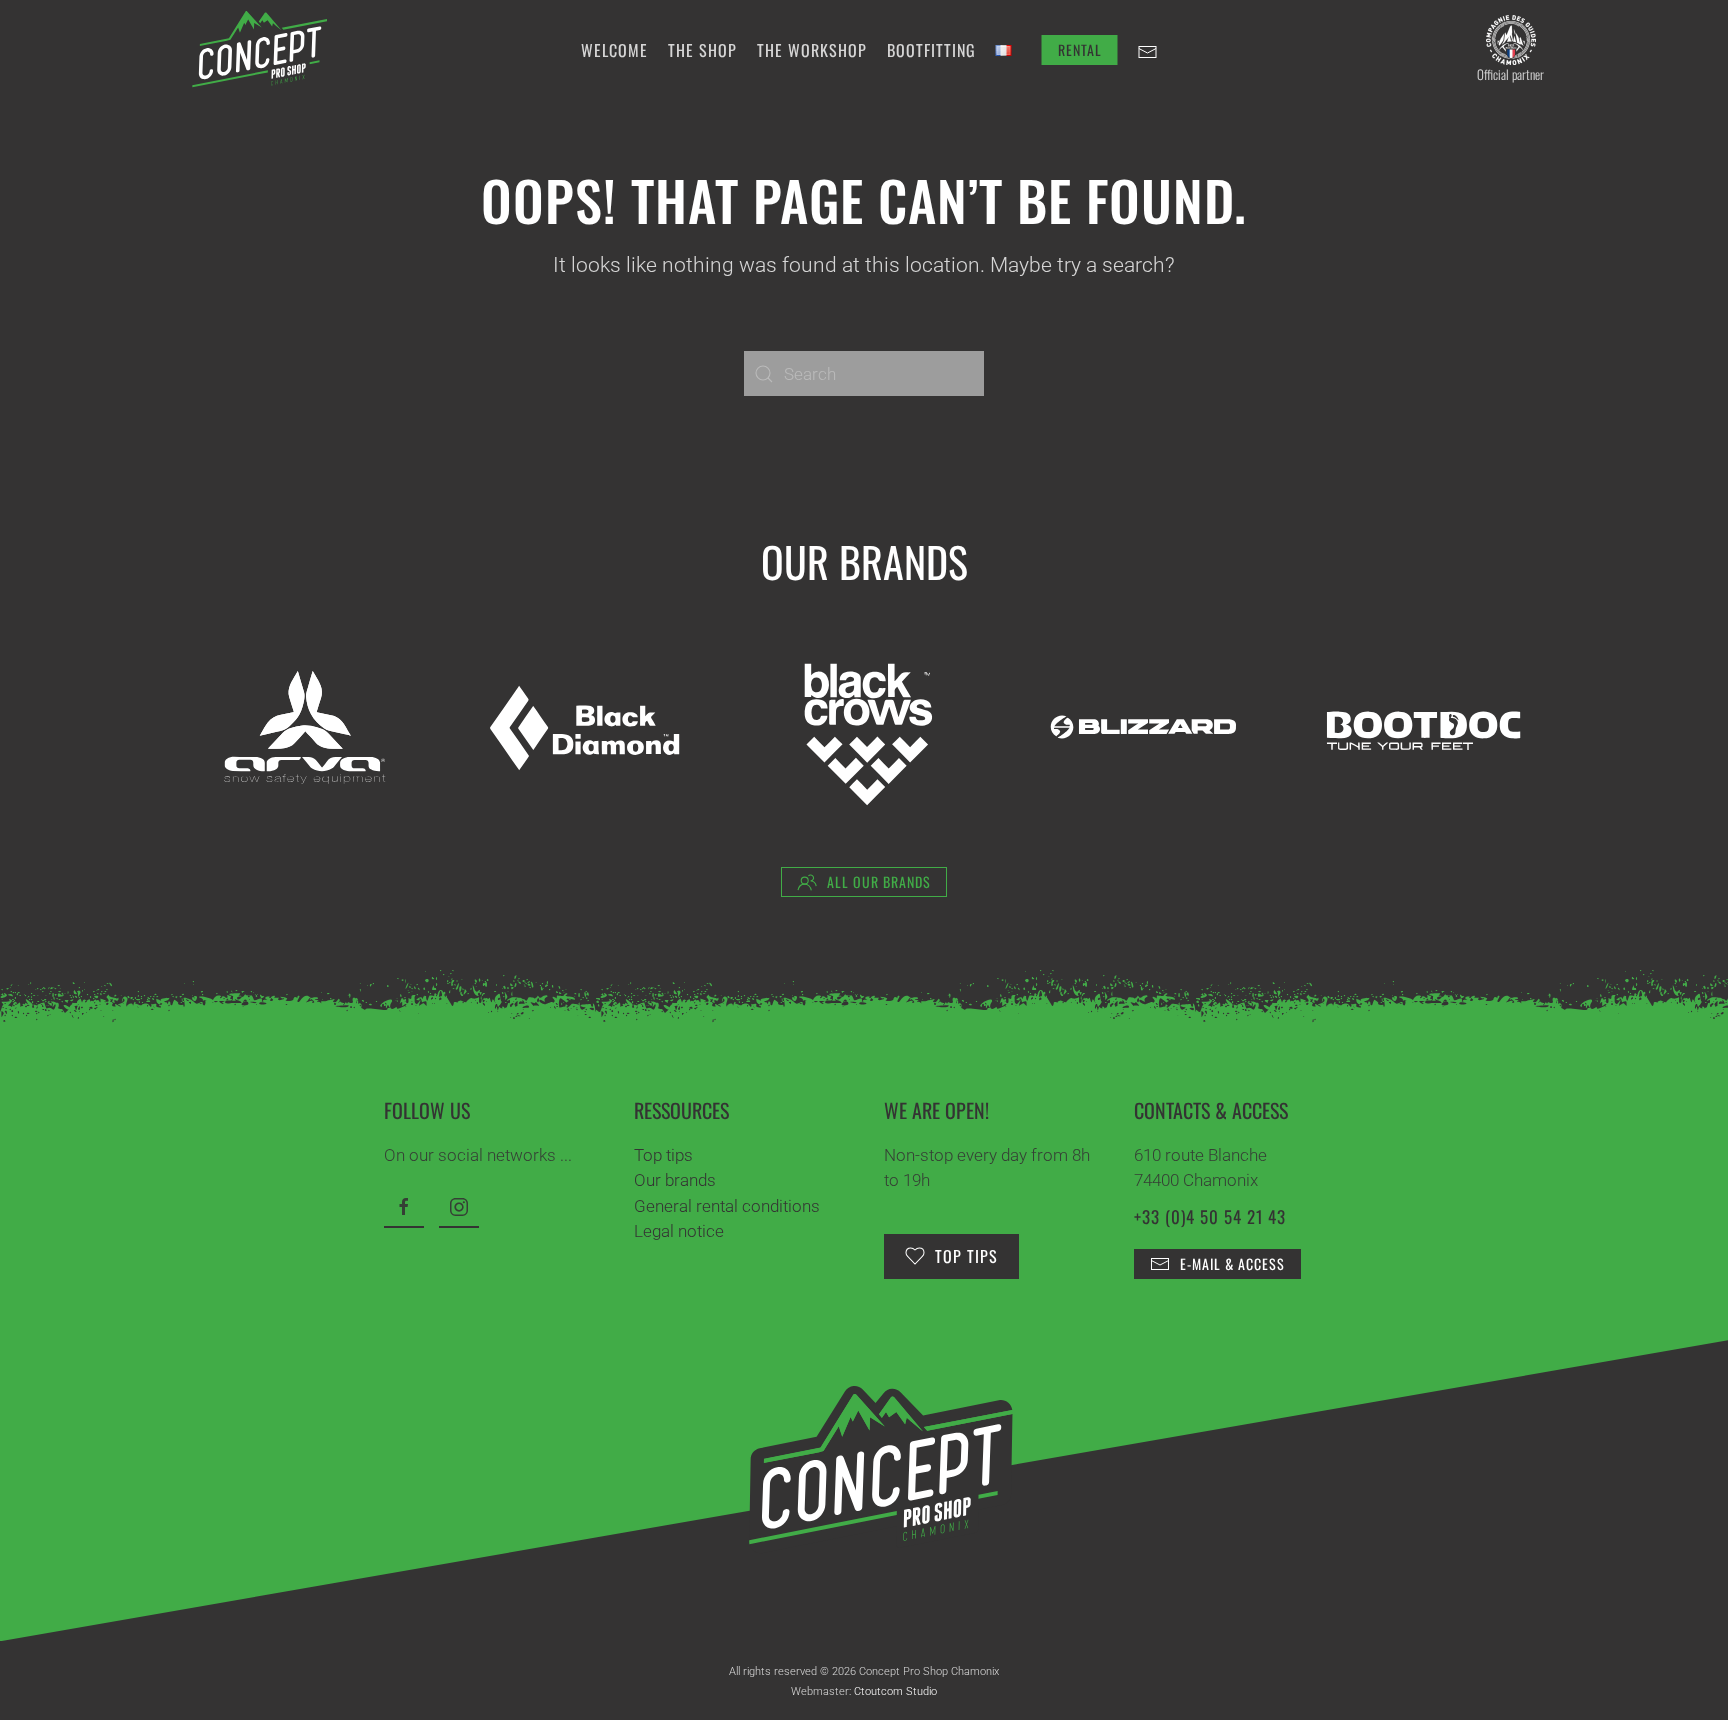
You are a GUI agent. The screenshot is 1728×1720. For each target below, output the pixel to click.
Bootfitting (931, 50)
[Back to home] (259, 50)
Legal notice (679, 1231)
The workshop (812, 50)
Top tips (663, 1155)
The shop (702, 50)
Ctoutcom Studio (895, 1691)
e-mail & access (1232, 1263)
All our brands (879, 881)
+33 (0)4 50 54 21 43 (1210, 1216)
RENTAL (1080, 49)
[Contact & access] (1148, 50)
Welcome (614, 50)
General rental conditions (727, 1206)
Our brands (675, 1180)
